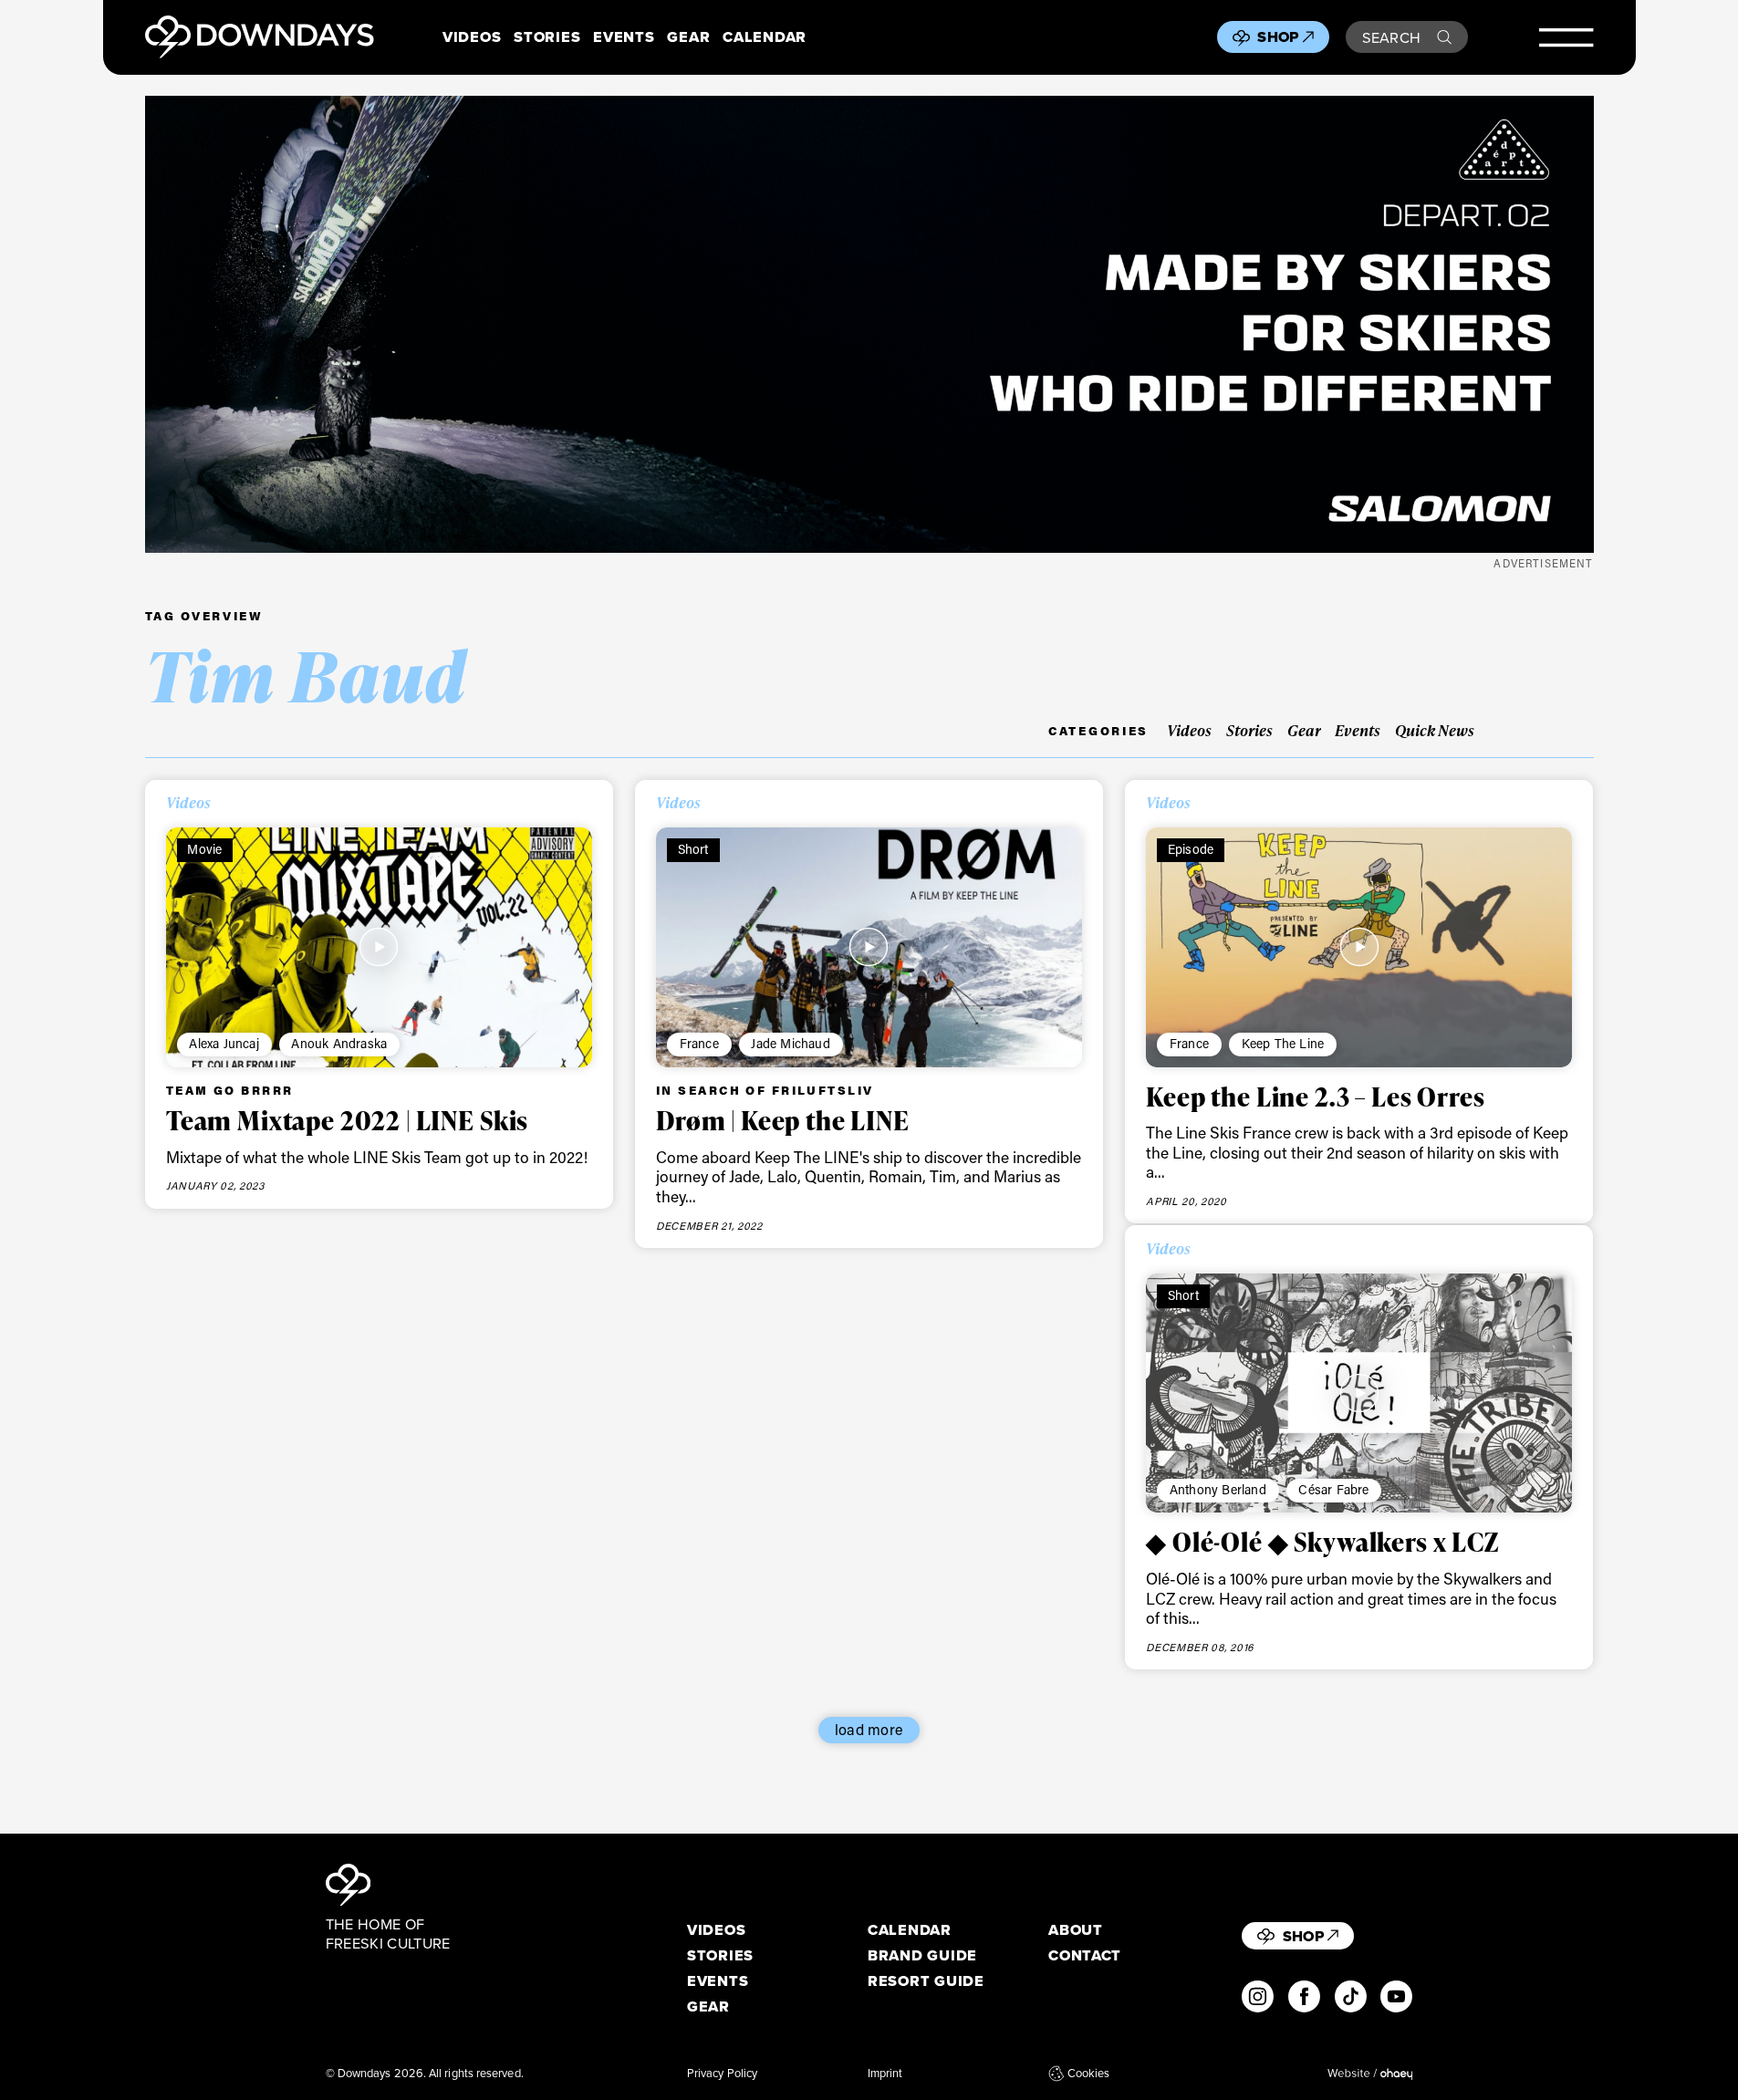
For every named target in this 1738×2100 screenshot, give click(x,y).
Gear (688, 37)
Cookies (1088, 2073)
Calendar (765, 37)
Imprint (885, 2073)
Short (693, 849)
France (699, 1043)
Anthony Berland (1218, 1489)
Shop (1278, 36)
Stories (547, 37)
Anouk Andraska (339, 1043)
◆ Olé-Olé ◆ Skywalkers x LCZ (1322, 1542)
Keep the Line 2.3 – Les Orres (1315, 1097)
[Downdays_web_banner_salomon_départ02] (869, 324)
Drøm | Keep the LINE (783, 1120)
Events (624, 37)
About (1076, 1930)
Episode (1191, 849)
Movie (204, 849)
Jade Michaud (790, 1043)
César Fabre (1333, 1489)
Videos (472, 37)
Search (1392, 37)
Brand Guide (922, 1955)
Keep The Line (1283, 1043)
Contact (1085, 1955)
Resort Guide (926, 1981)
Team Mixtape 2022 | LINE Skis (347, 1120)
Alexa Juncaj (224, 1043)
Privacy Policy (722, 2073)
